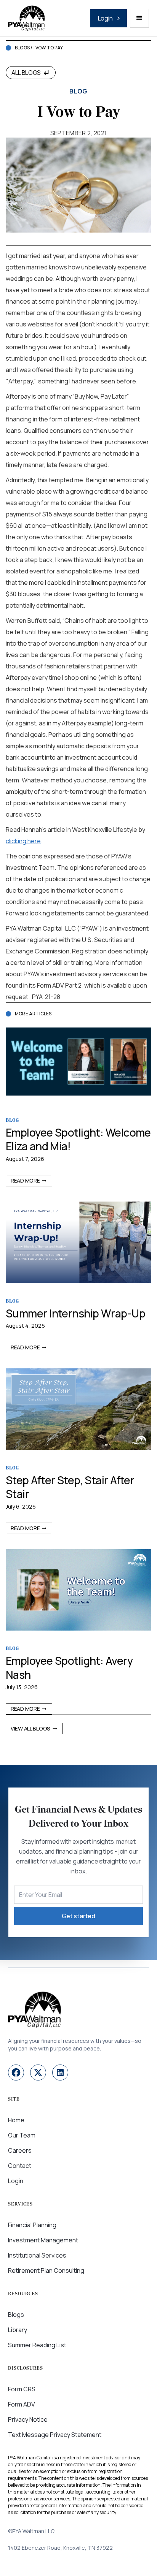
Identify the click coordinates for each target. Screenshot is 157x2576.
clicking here (23, 841)
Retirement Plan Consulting (46, 2270)
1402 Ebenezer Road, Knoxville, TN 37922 (60, 2548)
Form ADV (22, 2404)
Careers (20, 2150)
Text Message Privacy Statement (55, 2435)
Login (16, 2181)
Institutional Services (37, 2255)
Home (16, 2120)
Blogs (22, 48)
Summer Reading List (37, 2345)
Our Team (22, 2135)
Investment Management (43, 2240)
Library (18, 2330)
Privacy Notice (28, 2419)
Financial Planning (32, 2225)
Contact (20, 2166)
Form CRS (22, 2389)
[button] (139, 18)
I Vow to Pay (48, 48)
